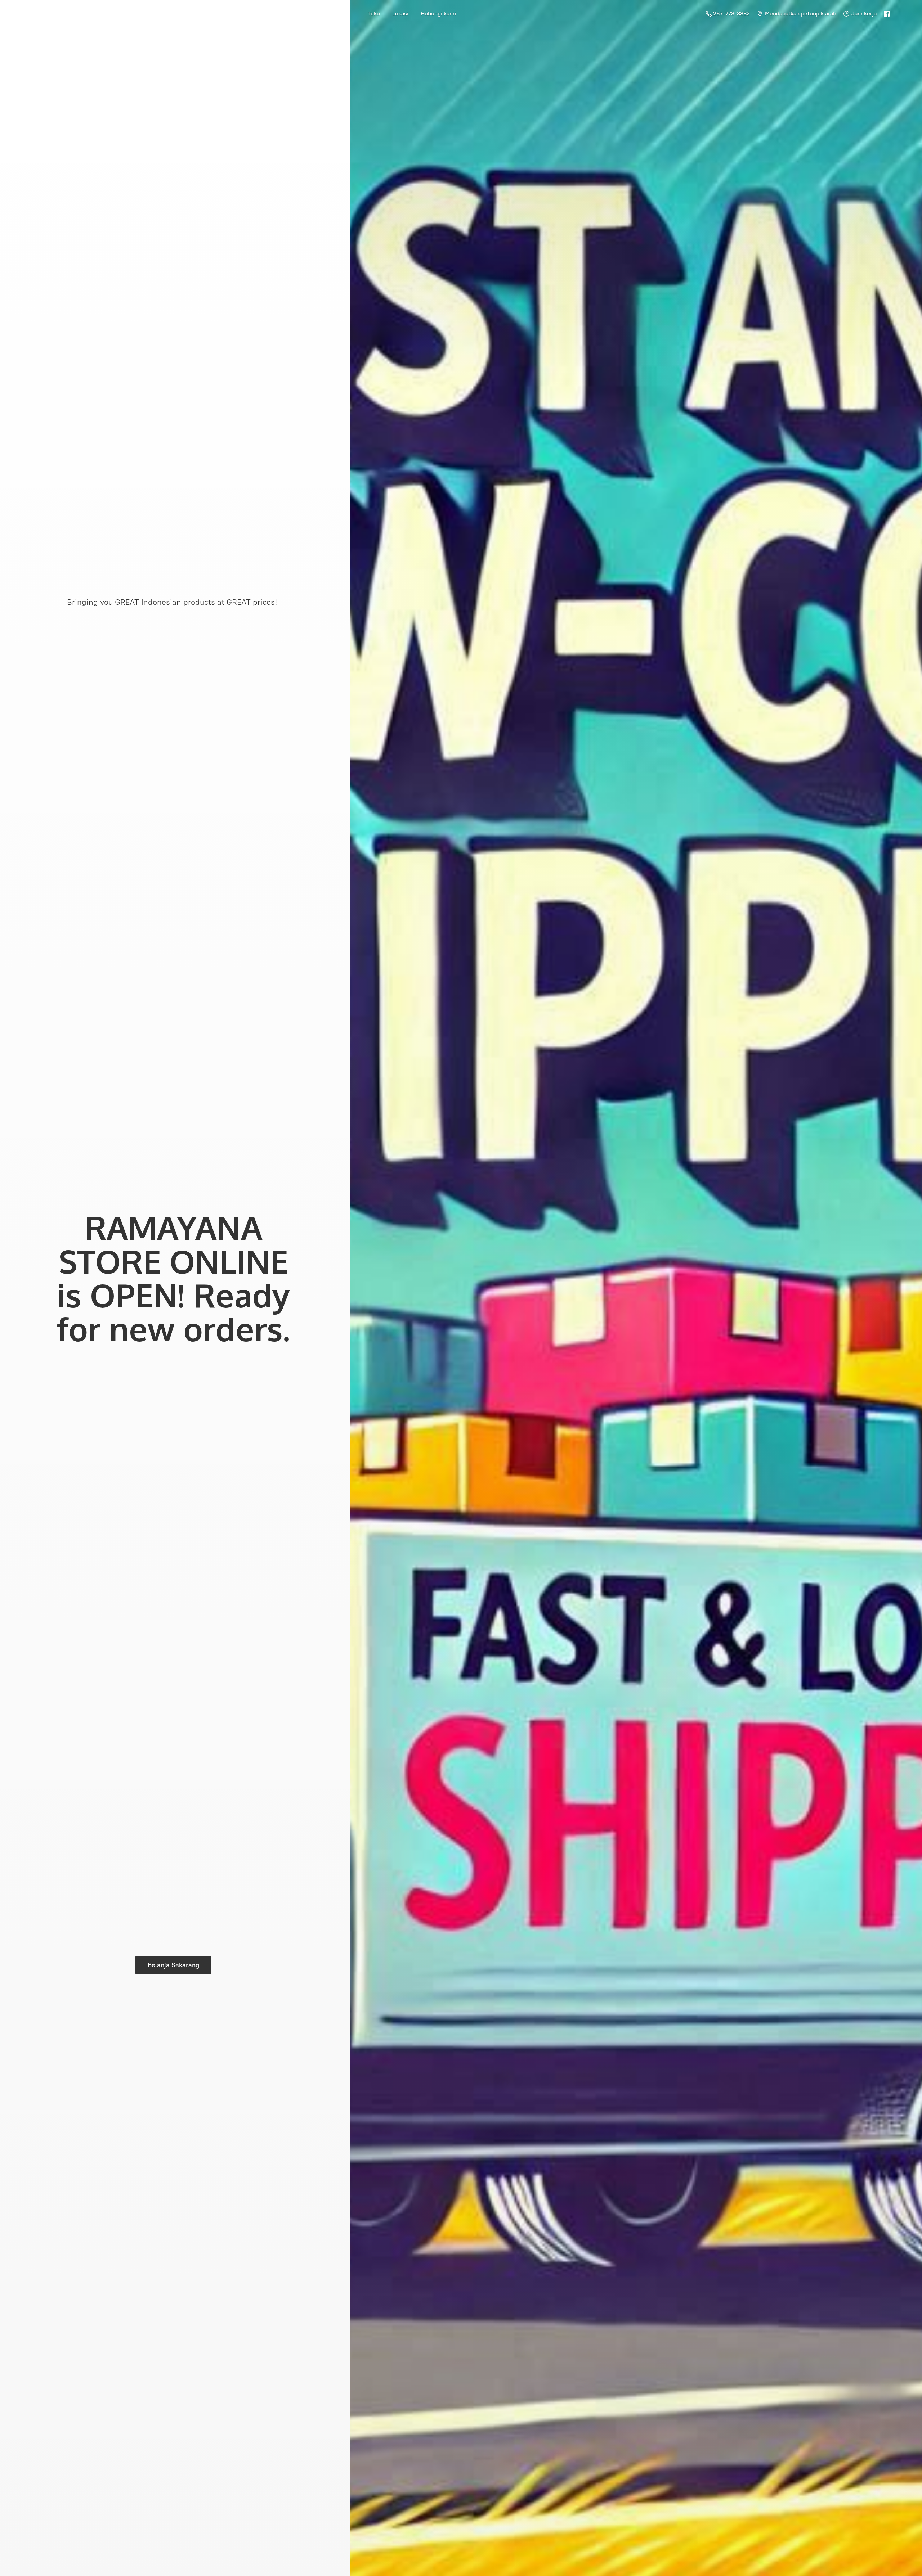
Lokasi (400, 13)
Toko (374, 13)
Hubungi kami (438, 13)
